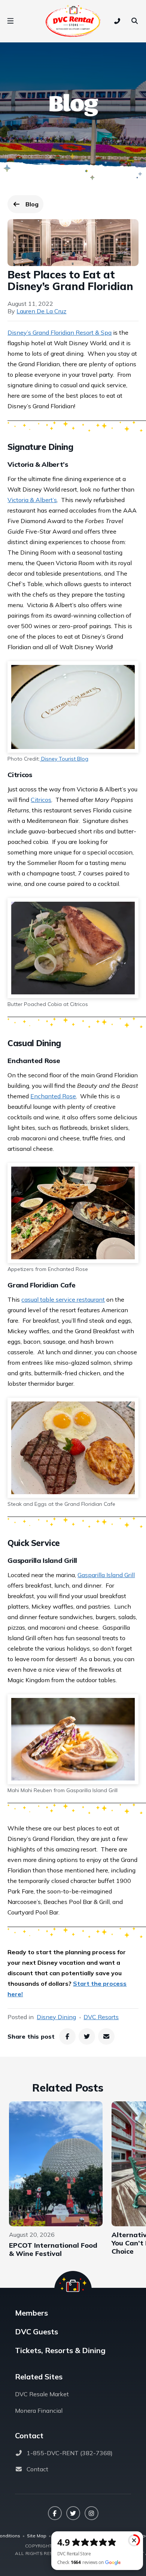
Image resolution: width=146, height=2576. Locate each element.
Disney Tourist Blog (64, 759)
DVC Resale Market (42, 2394)
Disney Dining (56, 2017)
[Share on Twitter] (87, 2036)
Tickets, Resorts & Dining (60, 2350)
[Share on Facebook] (67, 2036)
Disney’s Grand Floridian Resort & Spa (60, 332)
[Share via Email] (106, 2036)
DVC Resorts (101, 2017)
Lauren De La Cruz (41, 311)
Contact (37, 2469)
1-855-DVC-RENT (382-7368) (70, 2453)
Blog (34, 206)
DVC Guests (36, 2332)
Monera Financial (39, 2411)
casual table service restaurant (63, 1299)
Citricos (41, 800)
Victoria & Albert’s (32, 500)
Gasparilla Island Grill (106, 1575)
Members (31, 2313)
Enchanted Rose (53, 1096)
